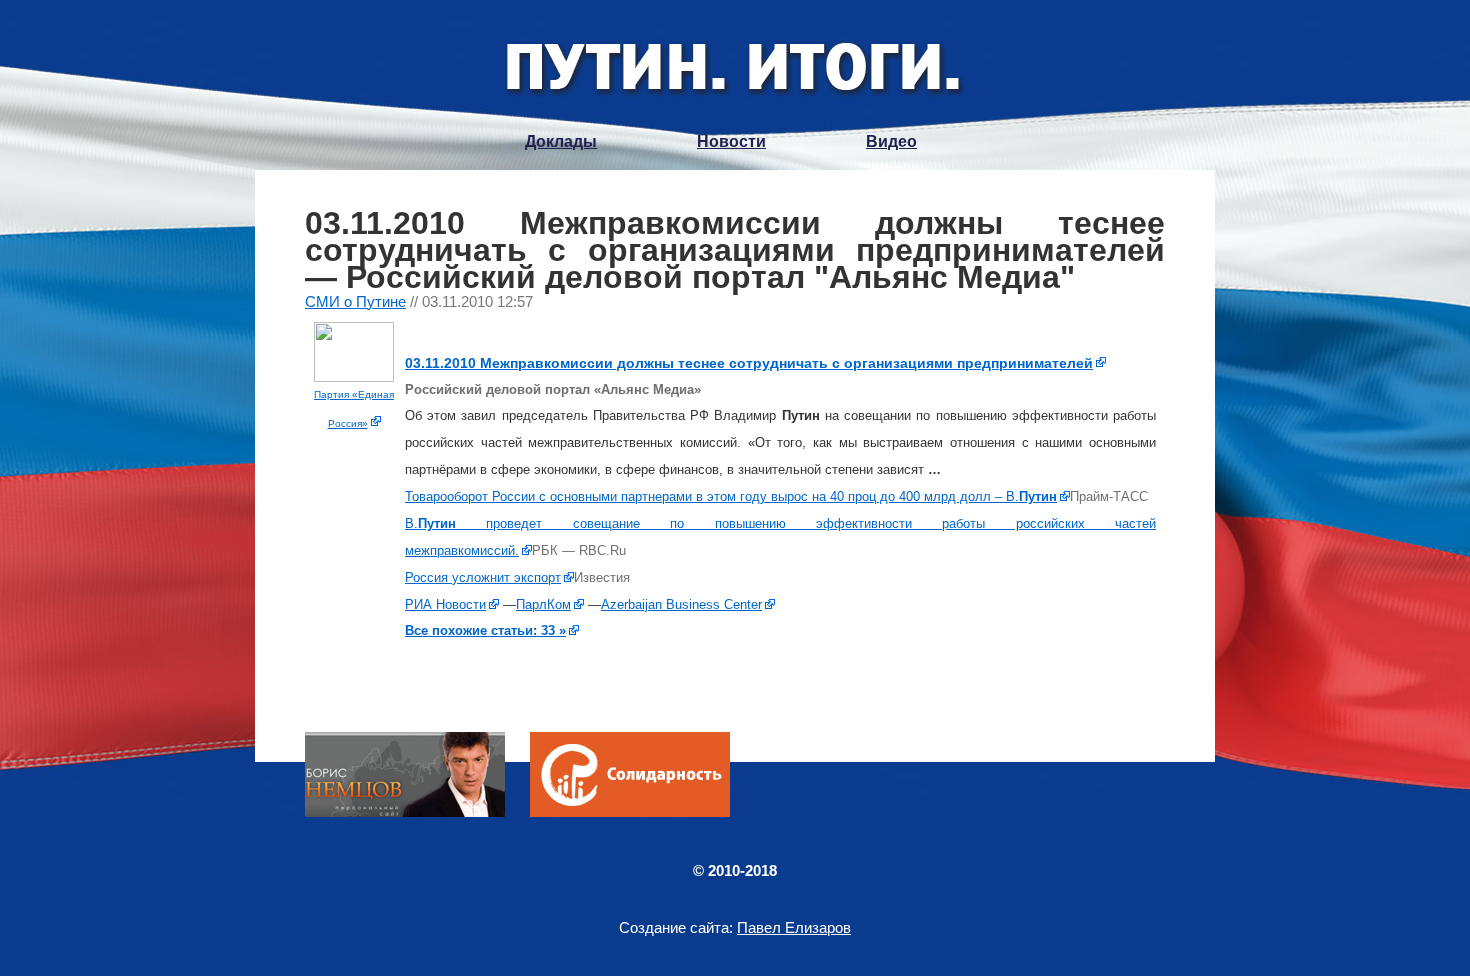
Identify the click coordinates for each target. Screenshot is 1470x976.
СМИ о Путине (355, 301)
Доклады (561, 141)
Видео (891, 141)
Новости (731, 141)
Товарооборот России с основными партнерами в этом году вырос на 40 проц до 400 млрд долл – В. (731, 496)
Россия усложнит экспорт (483, 577)
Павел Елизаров (794, 927)
